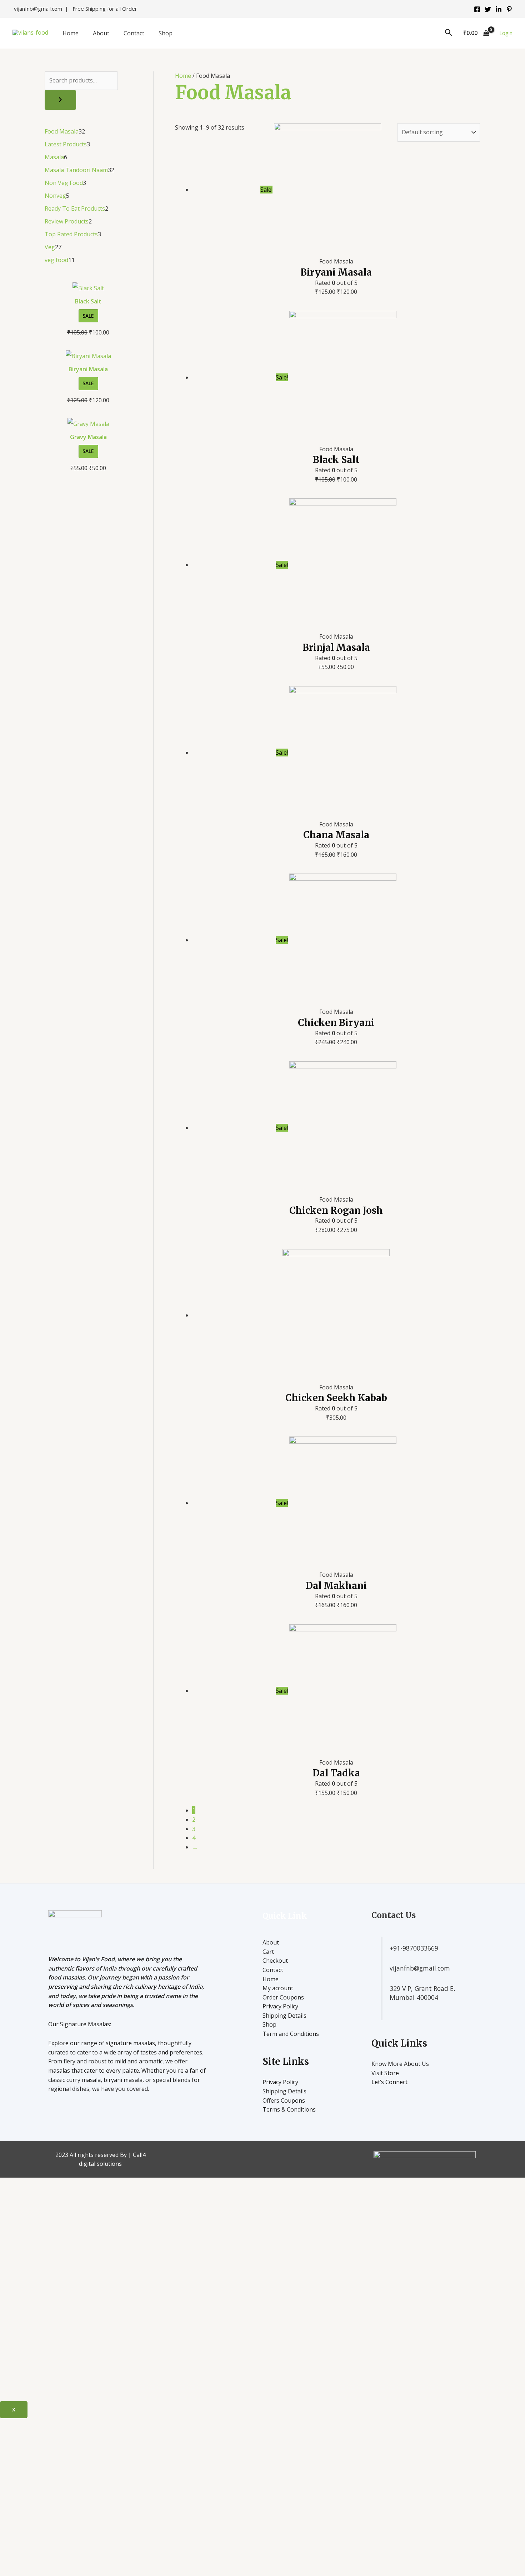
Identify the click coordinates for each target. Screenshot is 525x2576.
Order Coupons (283, 1997)
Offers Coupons (284, 2100)
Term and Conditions (291, 2034)
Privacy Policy (280, 2006)
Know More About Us (400, 2064)
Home (71, 33)
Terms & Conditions (289, 2109)
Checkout (275, 1961)
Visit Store (385, 2073)
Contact (134, 33)
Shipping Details (284, 2016)
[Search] (60, 100)
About (101, 33)
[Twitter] (488, 9)
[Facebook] (477, 9)
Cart (268, 1952)
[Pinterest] (509, 9)
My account (278, 1988)
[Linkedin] (499, 9)
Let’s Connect (389, 2082)
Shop (166, 33)
